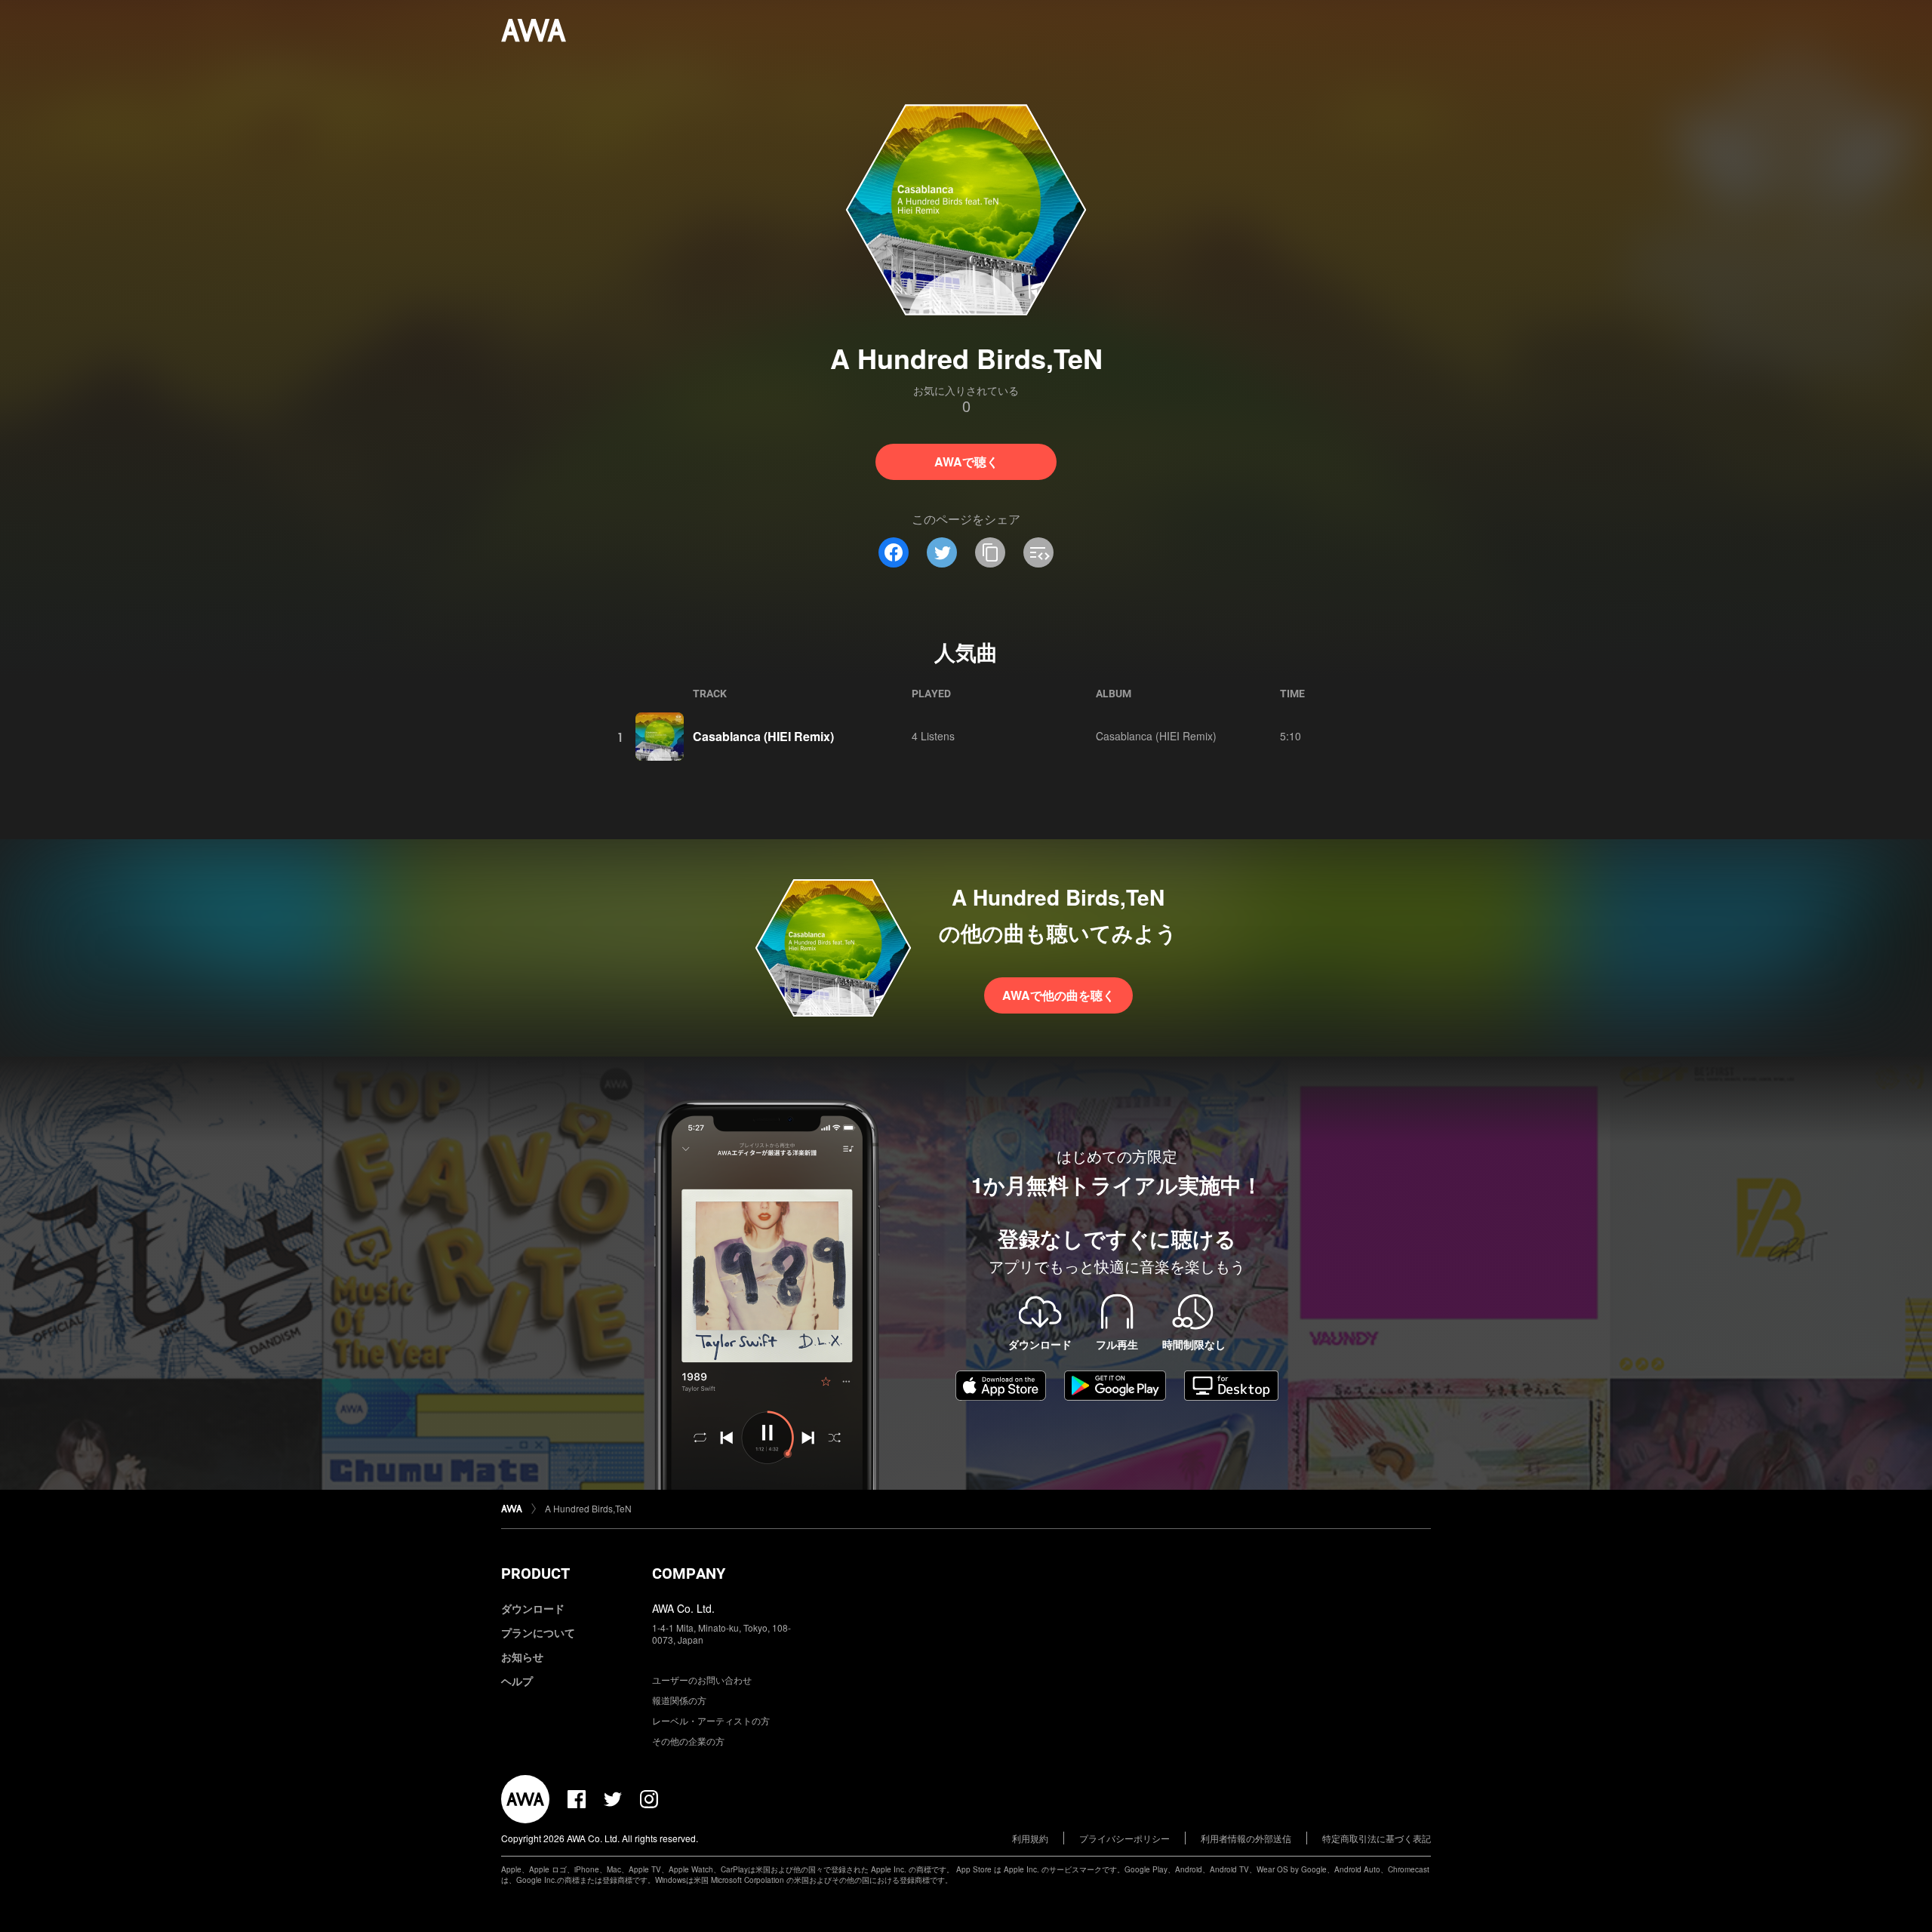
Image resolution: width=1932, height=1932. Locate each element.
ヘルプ (517, 1681)
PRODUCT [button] (535, 1574)
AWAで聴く (966, 461)
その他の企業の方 (688, 1741)
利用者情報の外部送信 (1246, 1838)
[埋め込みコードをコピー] (1038, 552)
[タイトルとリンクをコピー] (990, 552)
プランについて (538, 1632)
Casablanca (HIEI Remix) (763, 736)
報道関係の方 (679, 1700)
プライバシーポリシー (1124, 1838)
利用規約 (1030, 1838)
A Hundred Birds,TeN (588, 1508)
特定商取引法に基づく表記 (1377, 1838)
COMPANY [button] (689, 1574)
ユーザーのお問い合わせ (702, 1680)
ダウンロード (533, 1608)
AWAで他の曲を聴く (1058, 995)
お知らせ (522, 1657)
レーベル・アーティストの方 (711, 1720)
